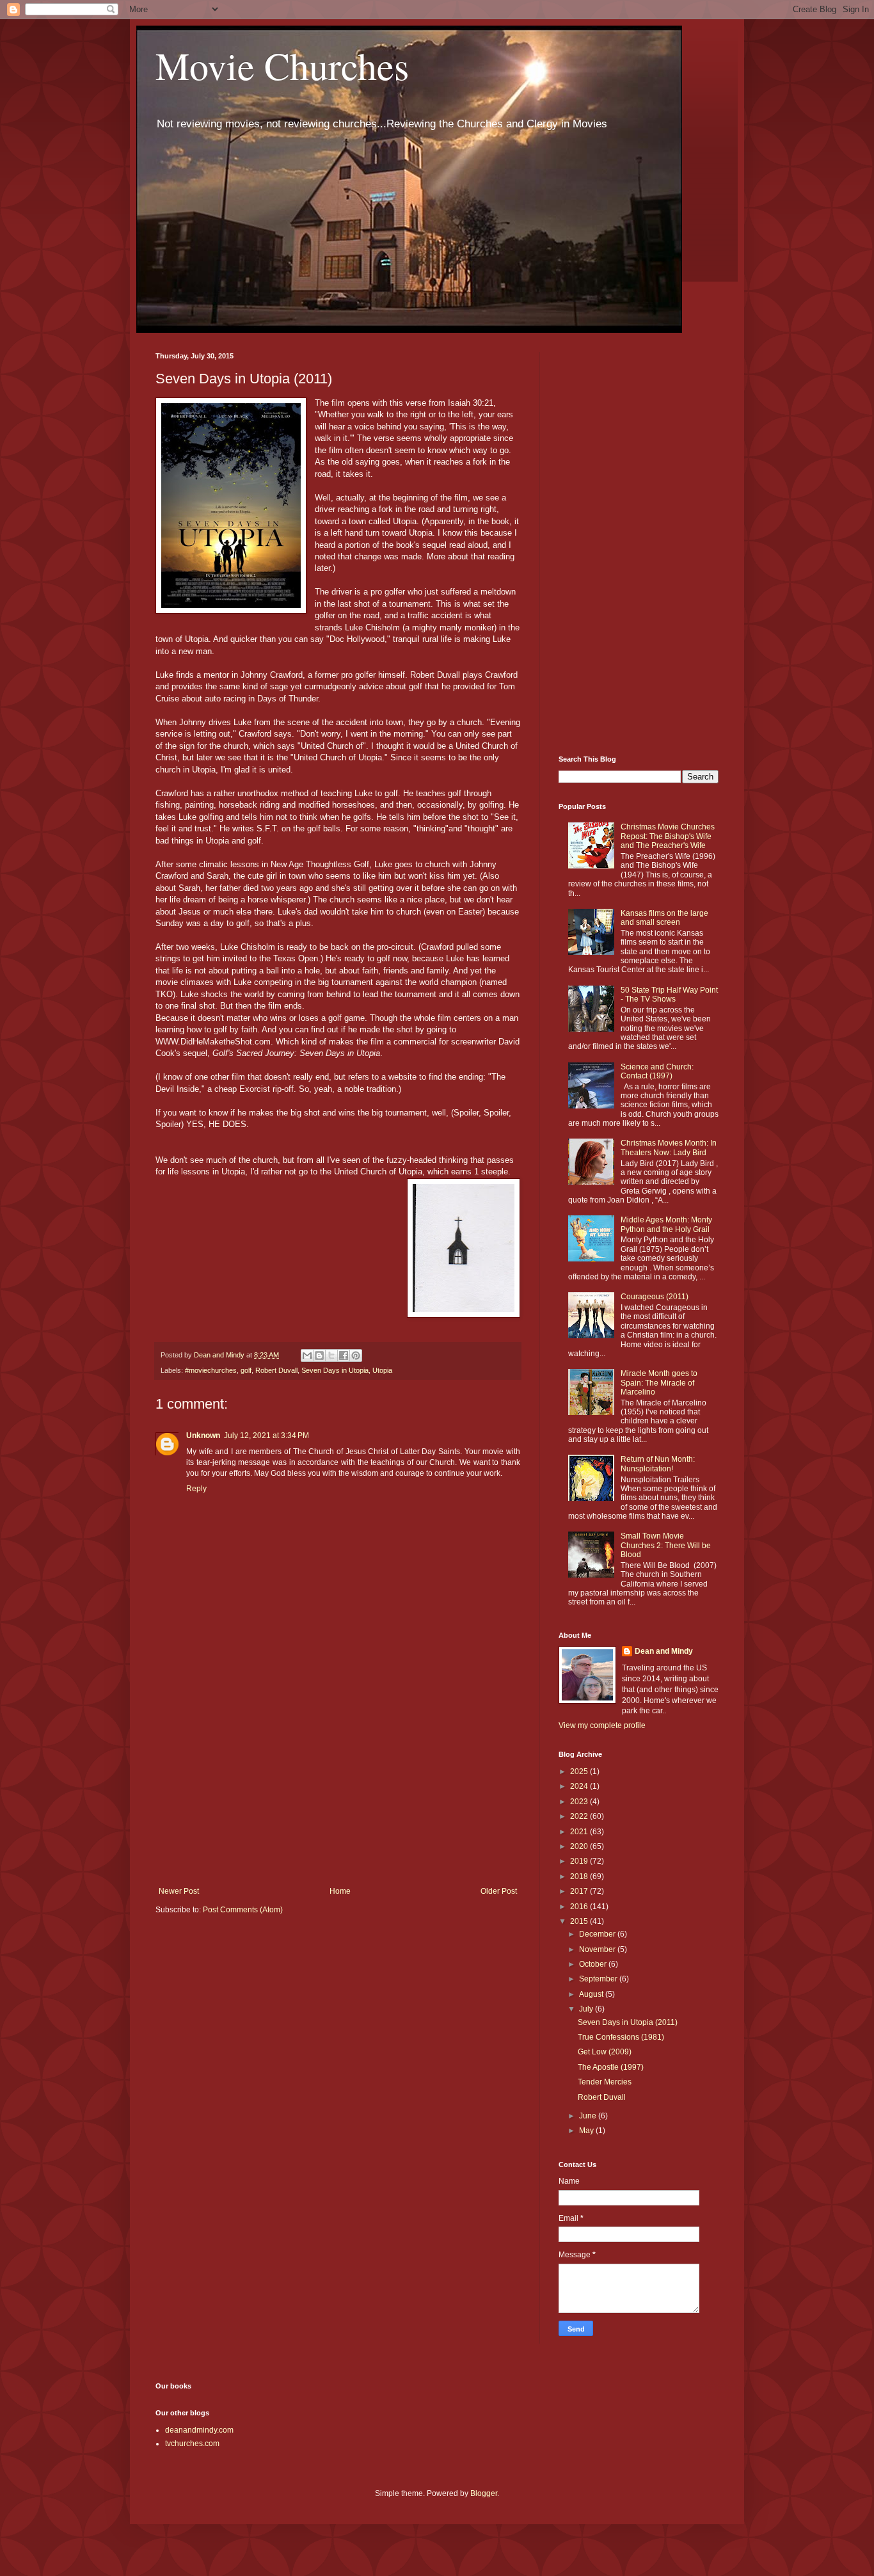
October (594, 1964)
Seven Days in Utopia (335, 1370)
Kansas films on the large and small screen (664, 918)
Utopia (382, 1370)
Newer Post (179, 1891)
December (598, 1934)
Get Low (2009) (605, 2052)
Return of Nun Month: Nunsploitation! (658, 1464)
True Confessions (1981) (621, 2037)
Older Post (499, 1891)
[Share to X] (331, 1356)
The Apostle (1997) (611, 2067)
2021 (580, 1832)
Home (340, 1891)
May (587, 2131)
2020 (580, 1846)
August (592, 1994)
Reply (196, 1489)
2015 (580, 1921)
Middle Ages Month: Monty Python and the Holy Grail (666, 1224)
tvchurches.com (192, 2444)
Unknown (203, 1436)
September (599, 1979)
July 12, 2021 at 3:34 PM (266, 1436)
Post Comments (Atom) (243, 1910)
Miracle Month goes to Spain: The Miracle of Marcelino (659, 1383)
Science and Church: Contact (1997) (657, 1071)
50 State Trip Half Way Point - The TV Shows (669, 995)
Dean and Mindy (664, 1651)
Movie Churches (282, 65)
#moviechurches (211, 1370)
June (589, 2116)
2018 (580, 1876)
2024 (580, 1786)
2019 (580, 1861)
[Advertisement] (338, 1781)
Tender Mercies (605, 2082)
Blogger (484, 2493)
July (587, 2009)
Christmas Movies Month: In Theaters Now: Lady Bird (669, 1148)
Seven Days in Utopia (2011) (628, 2022)
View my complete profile (602, 1725)
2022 (580, 1816)
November (598, 1949)
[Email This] (307, 1356)
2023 (580, 1802)
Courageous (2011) (655, 1297)
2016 (580, 1907)
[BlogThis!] (319, 1356)
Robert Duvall (276, 1370)
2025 (580, 1772)
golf (246, 1370)
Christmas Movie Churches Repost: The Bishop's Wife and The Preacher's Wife (668, 836)
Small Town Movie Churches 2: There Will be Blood (666, 1545)
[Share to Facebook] (344, 1356)
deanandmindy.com (199, 2430)
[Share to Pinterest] (356, 1356)
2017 (580, 1891)
